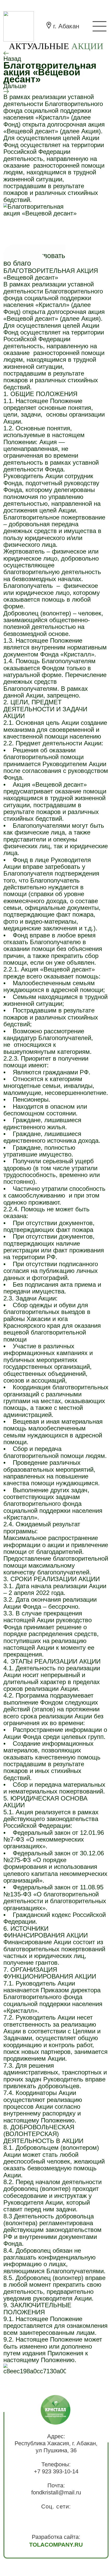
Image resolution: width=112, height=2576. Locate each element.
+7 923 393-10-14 (56, 2472)
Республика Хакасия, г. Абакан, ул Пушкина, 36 (56, 2447)
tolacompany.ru (56, 2545)
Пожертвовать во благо (34, 259)
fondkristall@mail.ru (56, 2493)
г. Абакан (66, 26)
